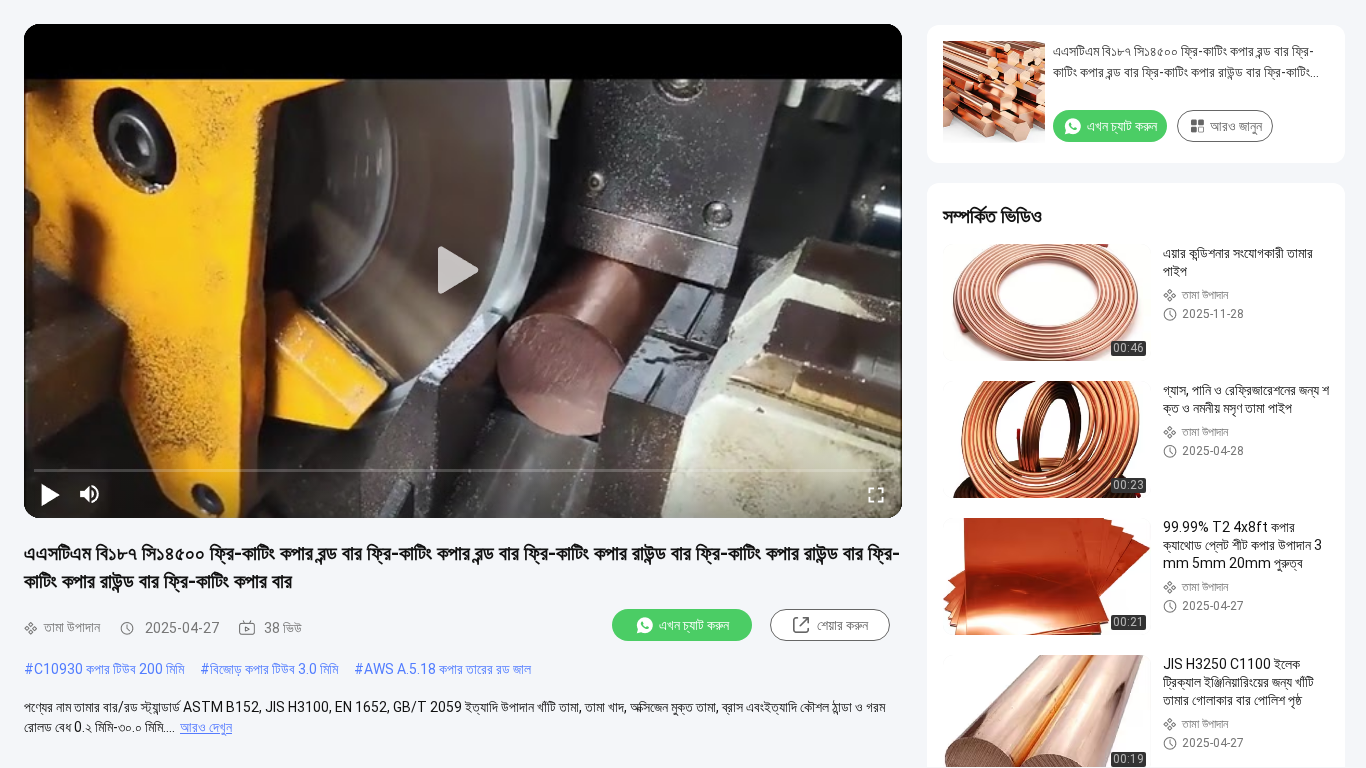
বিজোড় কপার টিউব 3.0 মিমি (274, 669)
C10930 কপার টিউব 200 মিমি (109, 669)
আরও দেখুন (206, 727)
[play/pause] (50, 494)
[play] (463, 271)
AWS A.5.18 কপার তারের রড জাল (447, 669)
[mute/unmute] (90, 494)
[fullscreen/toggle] (876, 494)
